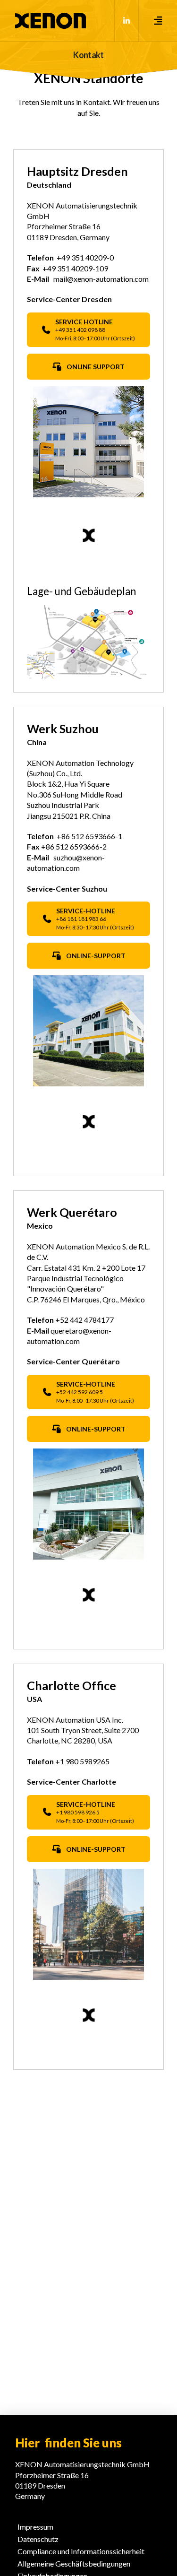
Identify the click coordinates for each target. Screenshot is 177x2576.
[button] (158, 21)
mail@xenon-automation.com (101, 279)
